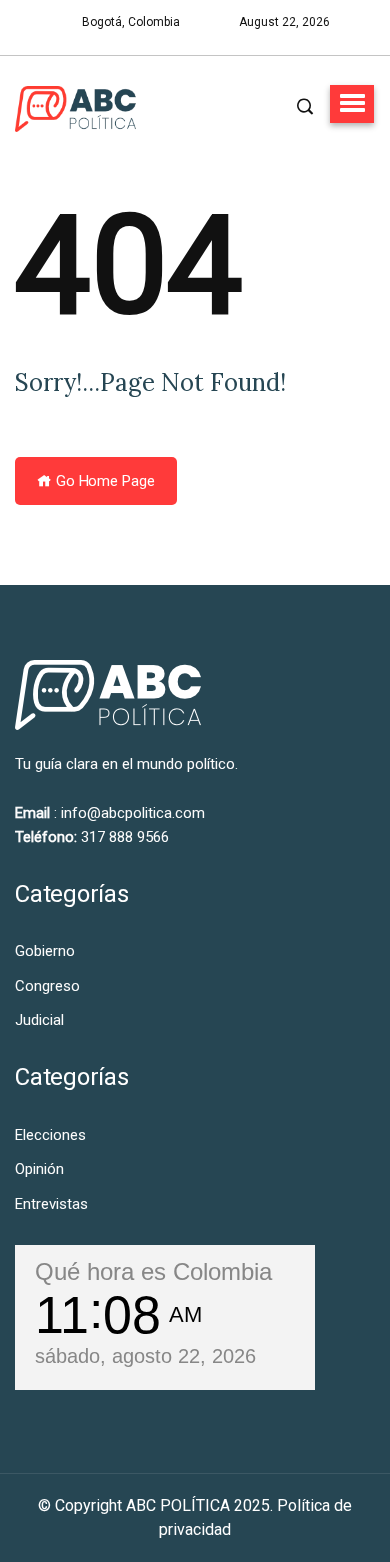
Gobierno (45, 951)
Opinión (39, 1169)
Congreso (47, 986)
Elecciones (50, 1135)
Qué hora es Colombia (153, 1271)
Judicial (39, 1020)
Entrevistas (51, 1204)
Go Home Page (103, 481)
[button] (352, 104)
